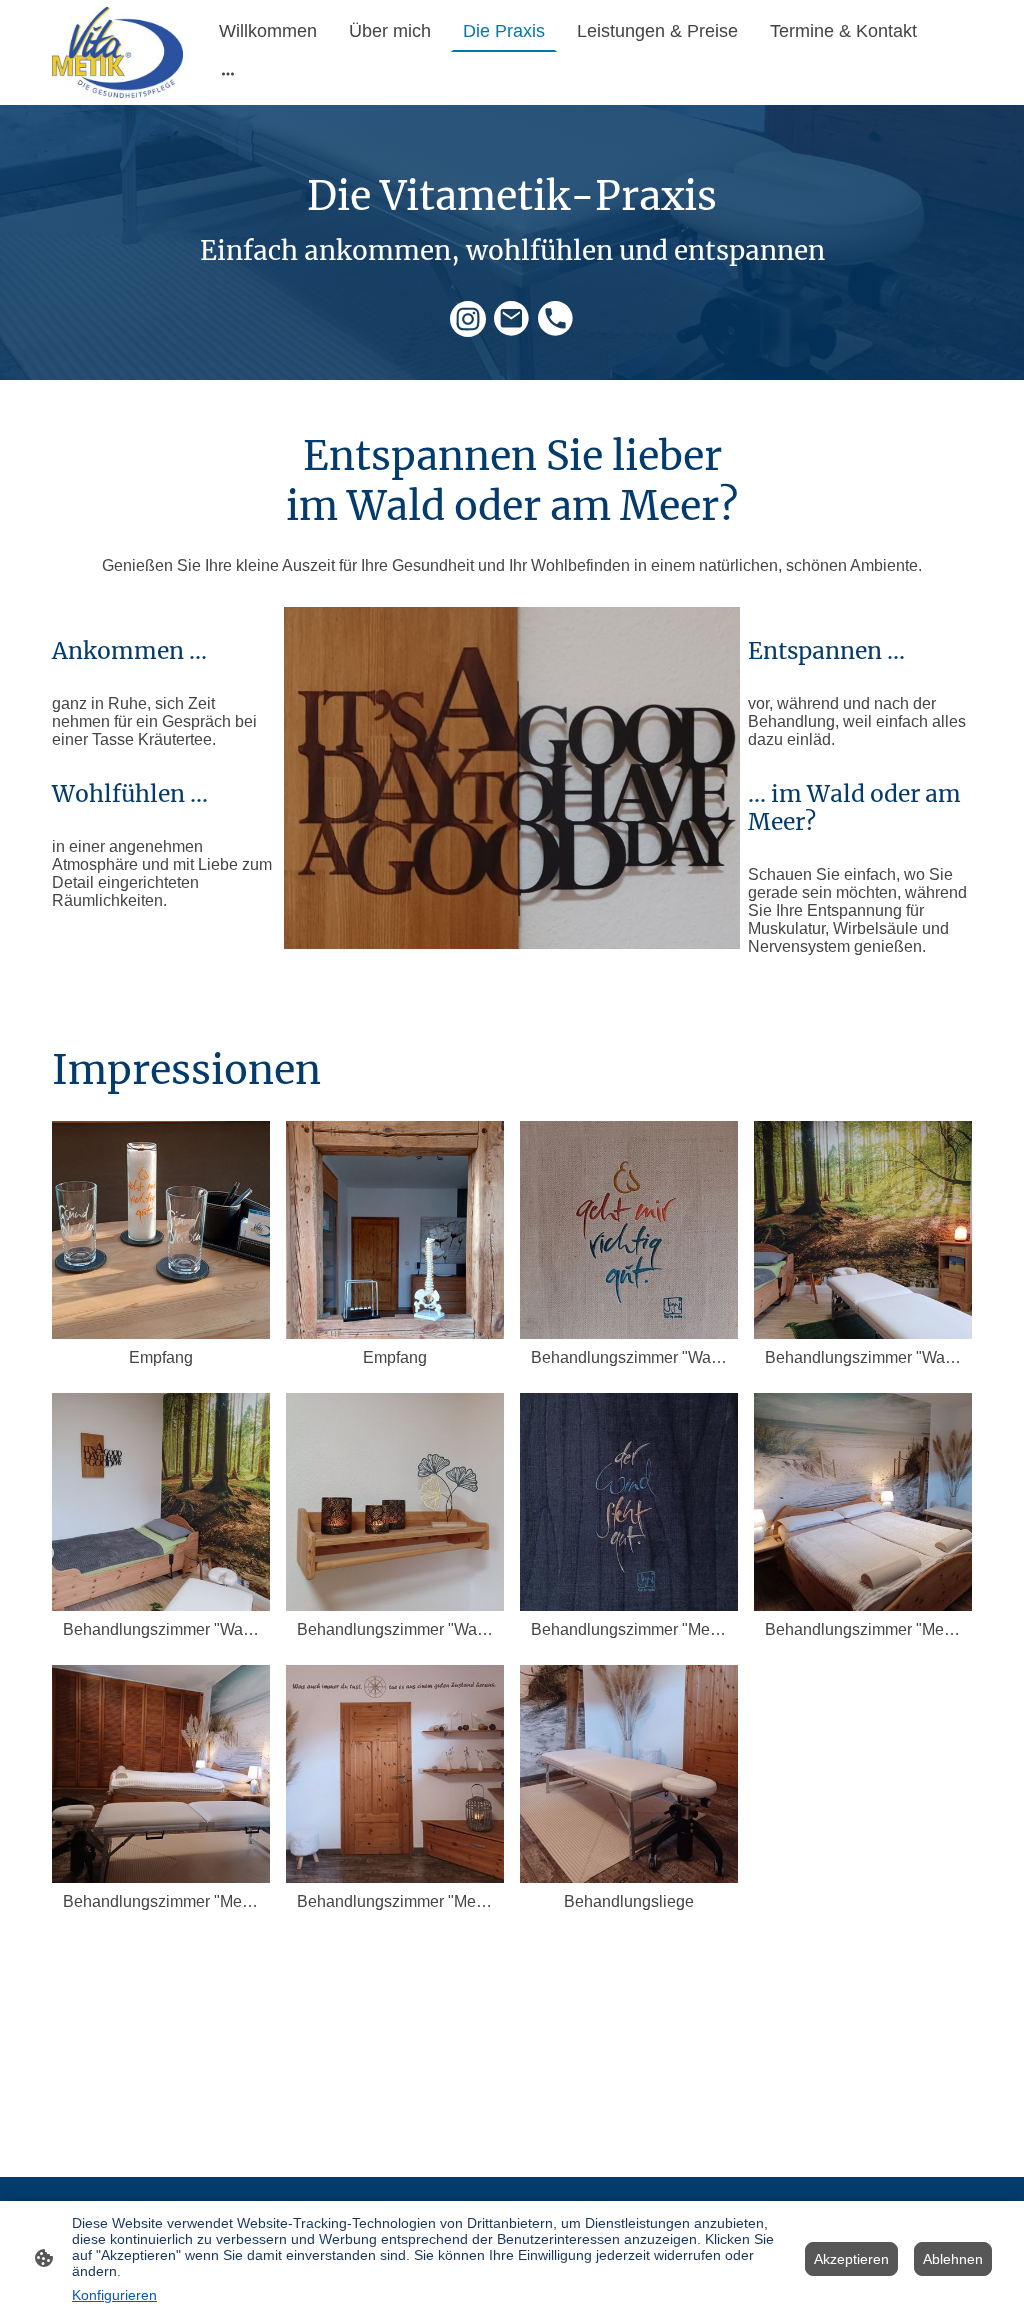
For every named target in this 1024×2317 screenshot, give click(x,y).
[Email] (512, 319)
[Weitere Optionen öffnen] (228, 72)
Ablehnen (953, 2259)
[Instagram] (468, 319)
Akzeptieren (851, 2259)
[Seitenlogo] (117, 52)
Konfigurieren (114, 2295)
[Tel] (556, 319)
